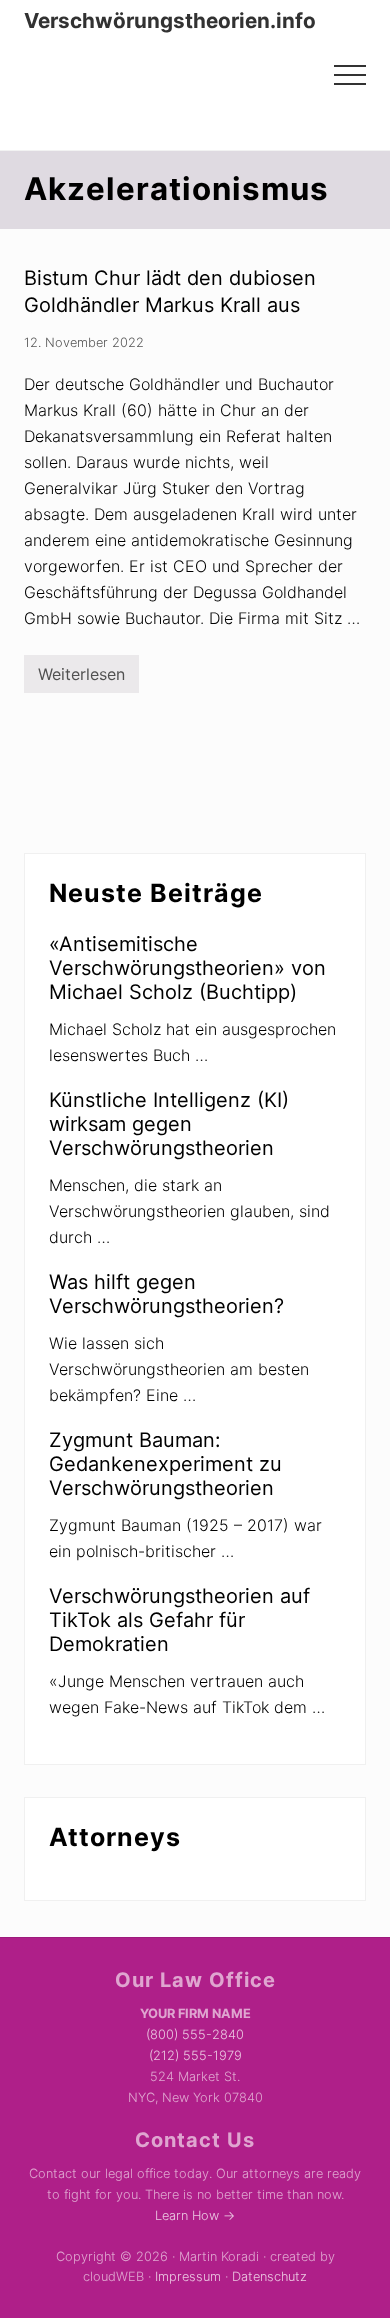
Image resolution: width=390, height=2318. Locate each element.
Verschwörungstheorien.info (170, 21)
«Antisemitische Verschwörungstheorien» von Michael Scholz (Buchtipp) (187, 968)
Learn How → (195, 2215)
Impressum (188, 2276)
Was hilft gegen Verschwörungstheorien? (166, 1294)
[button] (350, 75)
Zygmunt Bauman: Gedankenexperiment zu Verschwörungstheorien (165, 1464)
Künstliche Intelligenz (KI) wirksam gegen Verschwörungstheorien (169, 1124)
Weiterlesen (81, 678)
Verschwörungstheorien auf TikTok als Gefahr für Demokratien (179, 1620)
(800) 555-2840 (195, 2034)
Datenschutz (269, 2276)
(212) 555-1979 (195, 2055)
